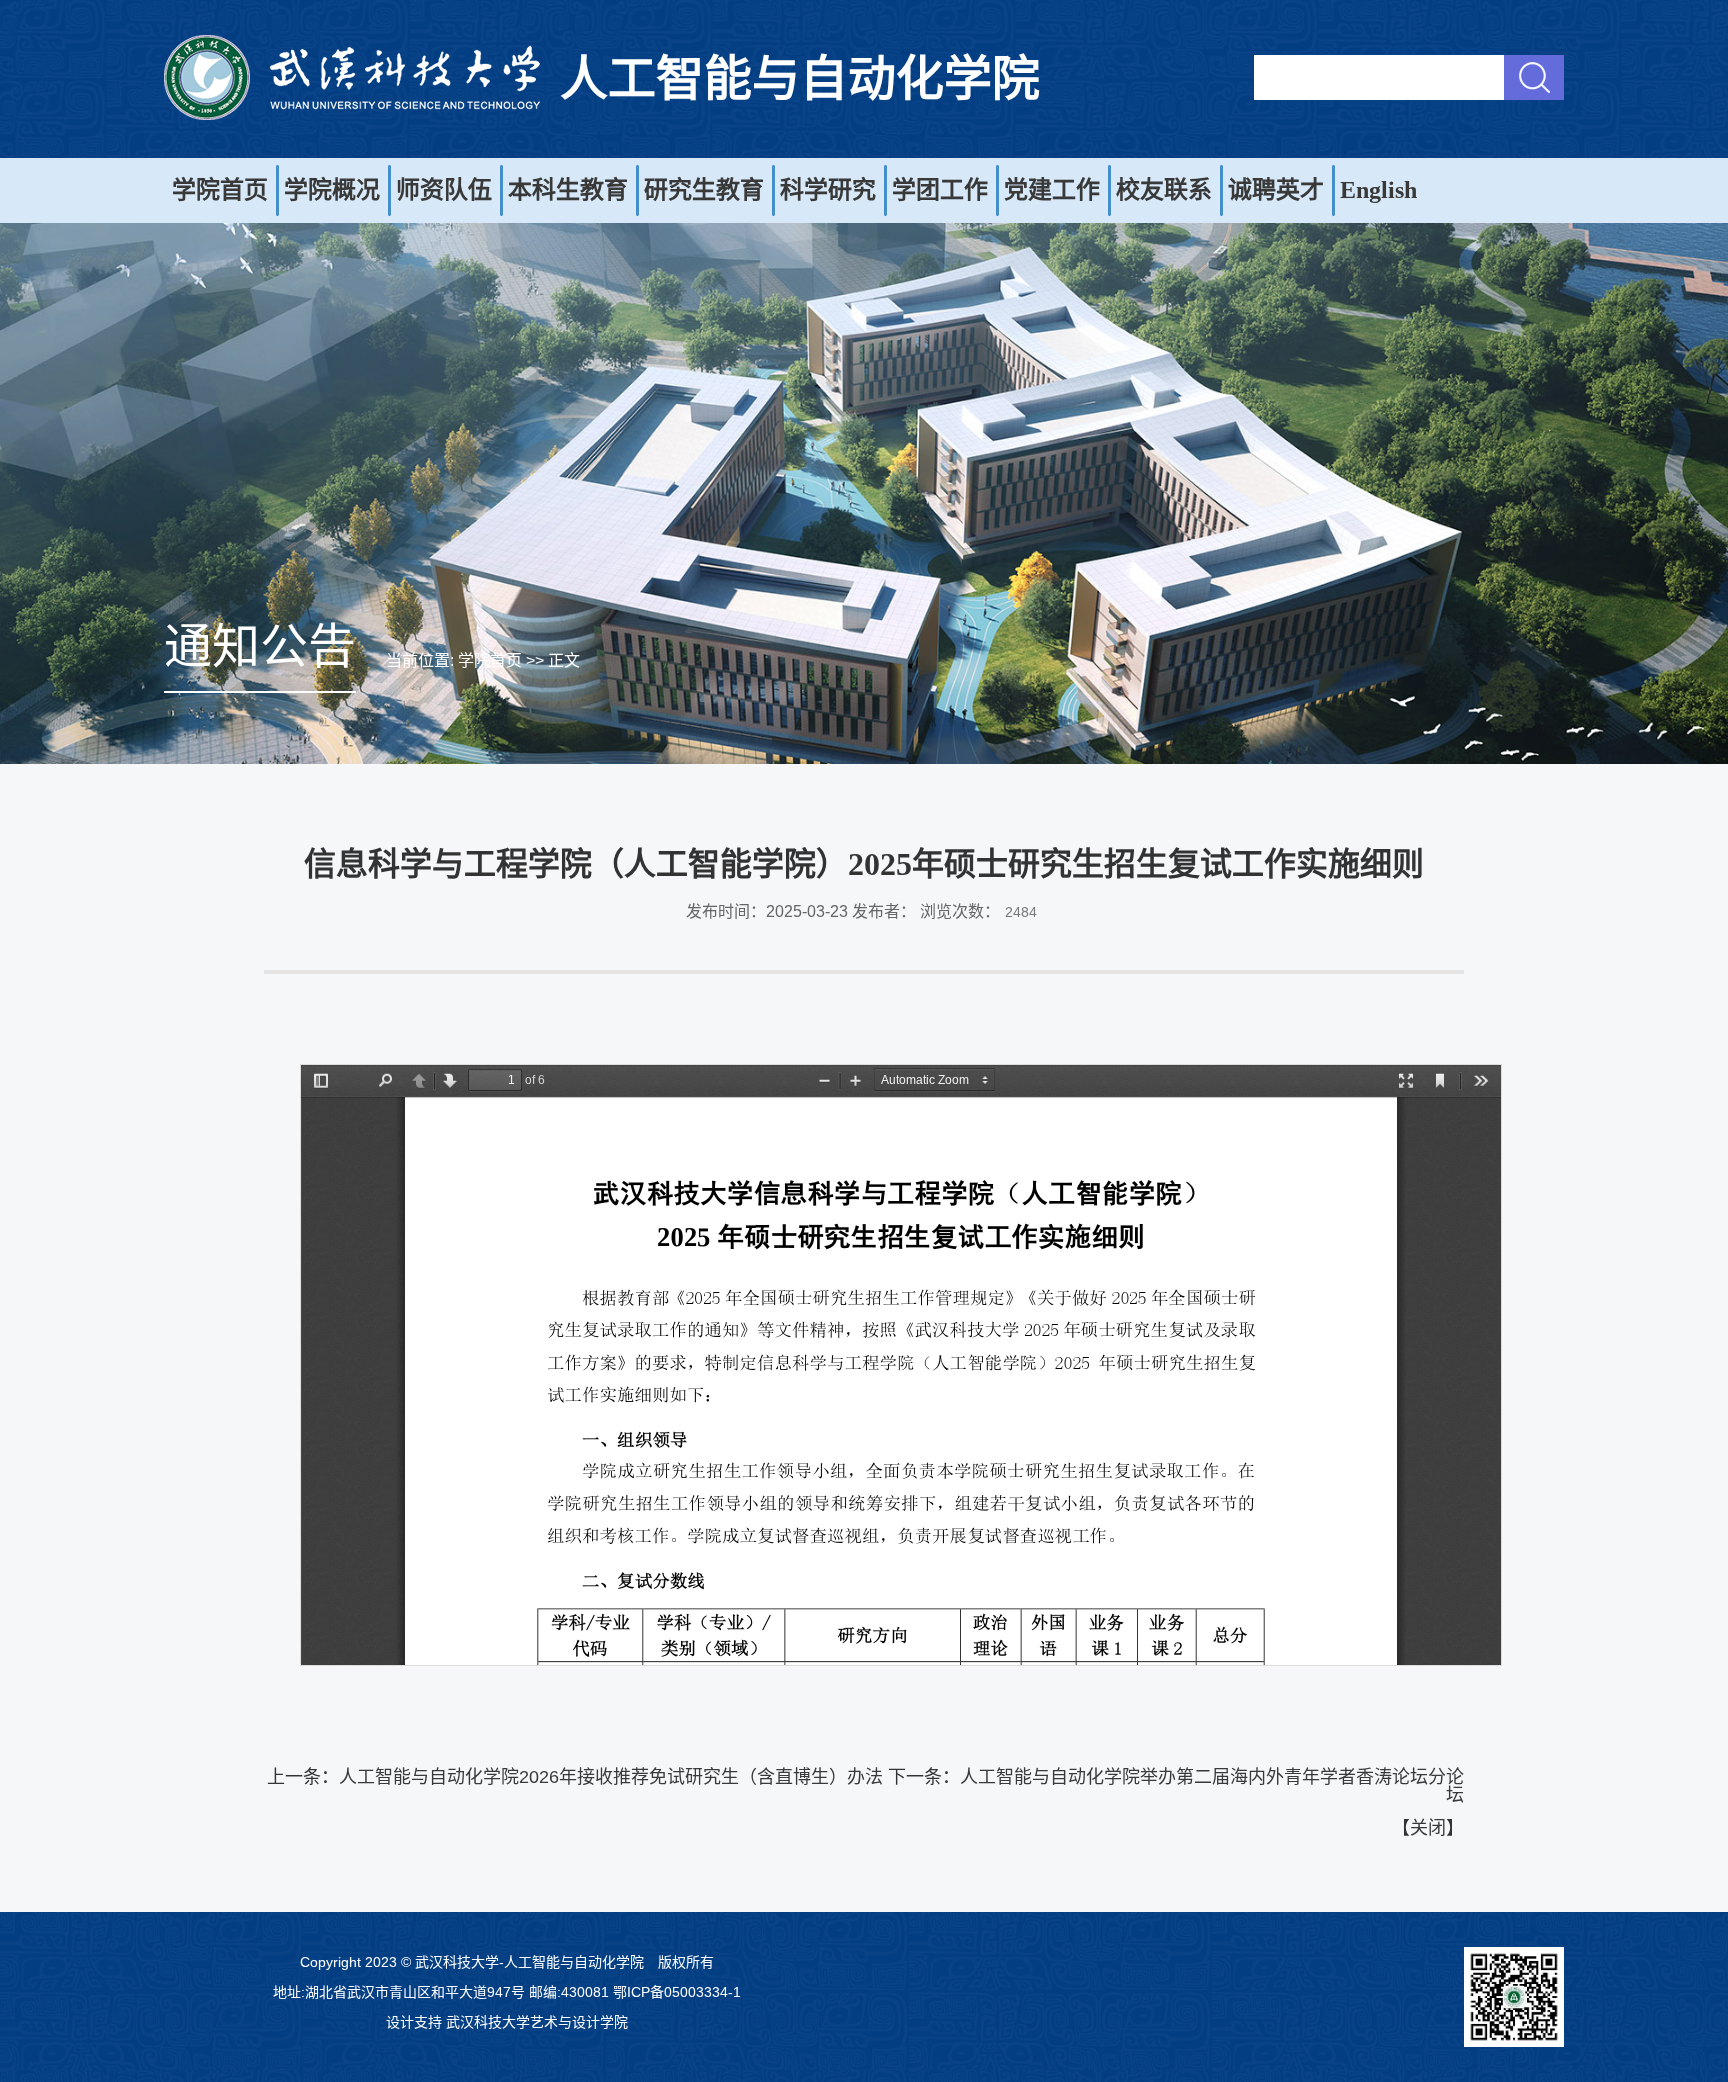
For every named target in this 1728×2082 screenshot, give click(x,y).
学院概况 (332, 190)
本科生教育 (568, 190)
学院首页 (220, 190)
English (1378, 190)
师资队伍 (444, 190)
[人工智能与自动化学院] (352, 114)
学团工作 (940, 190)
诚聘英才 (1276, 190)
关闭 (1428, 1828)
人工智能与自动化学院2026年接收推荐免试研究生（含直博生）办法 (611, 1777)
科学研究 (828, 190)
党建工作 (1052, 190)
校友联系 (1164, 190)
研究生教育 (704, 190)
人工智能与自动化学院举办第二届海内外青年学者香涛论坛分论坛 (1212, 1786)
